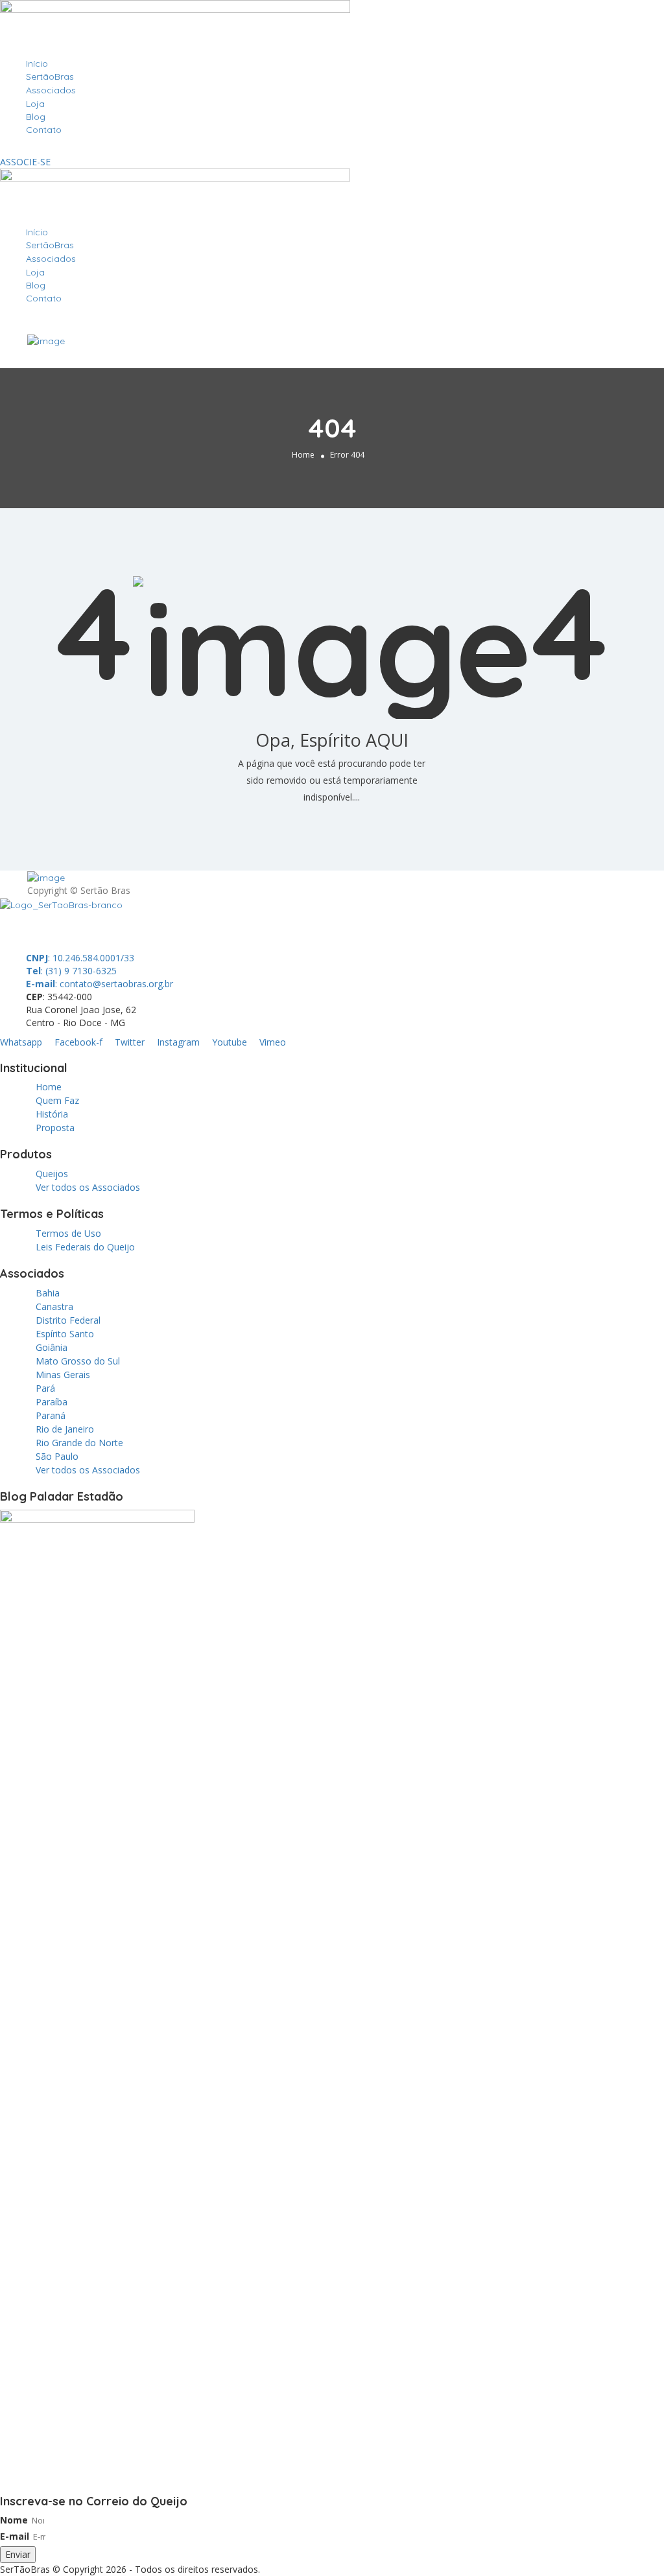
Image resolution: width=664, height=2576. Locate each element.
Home (303, 455)
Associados (51, 90)
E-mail (15, 2536)
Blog (36, 117)
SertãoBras (50, 76)
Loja (35, 104)
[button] (332, 149)
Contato (44, 130)
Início (37, 64)
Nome (14, 2520)
